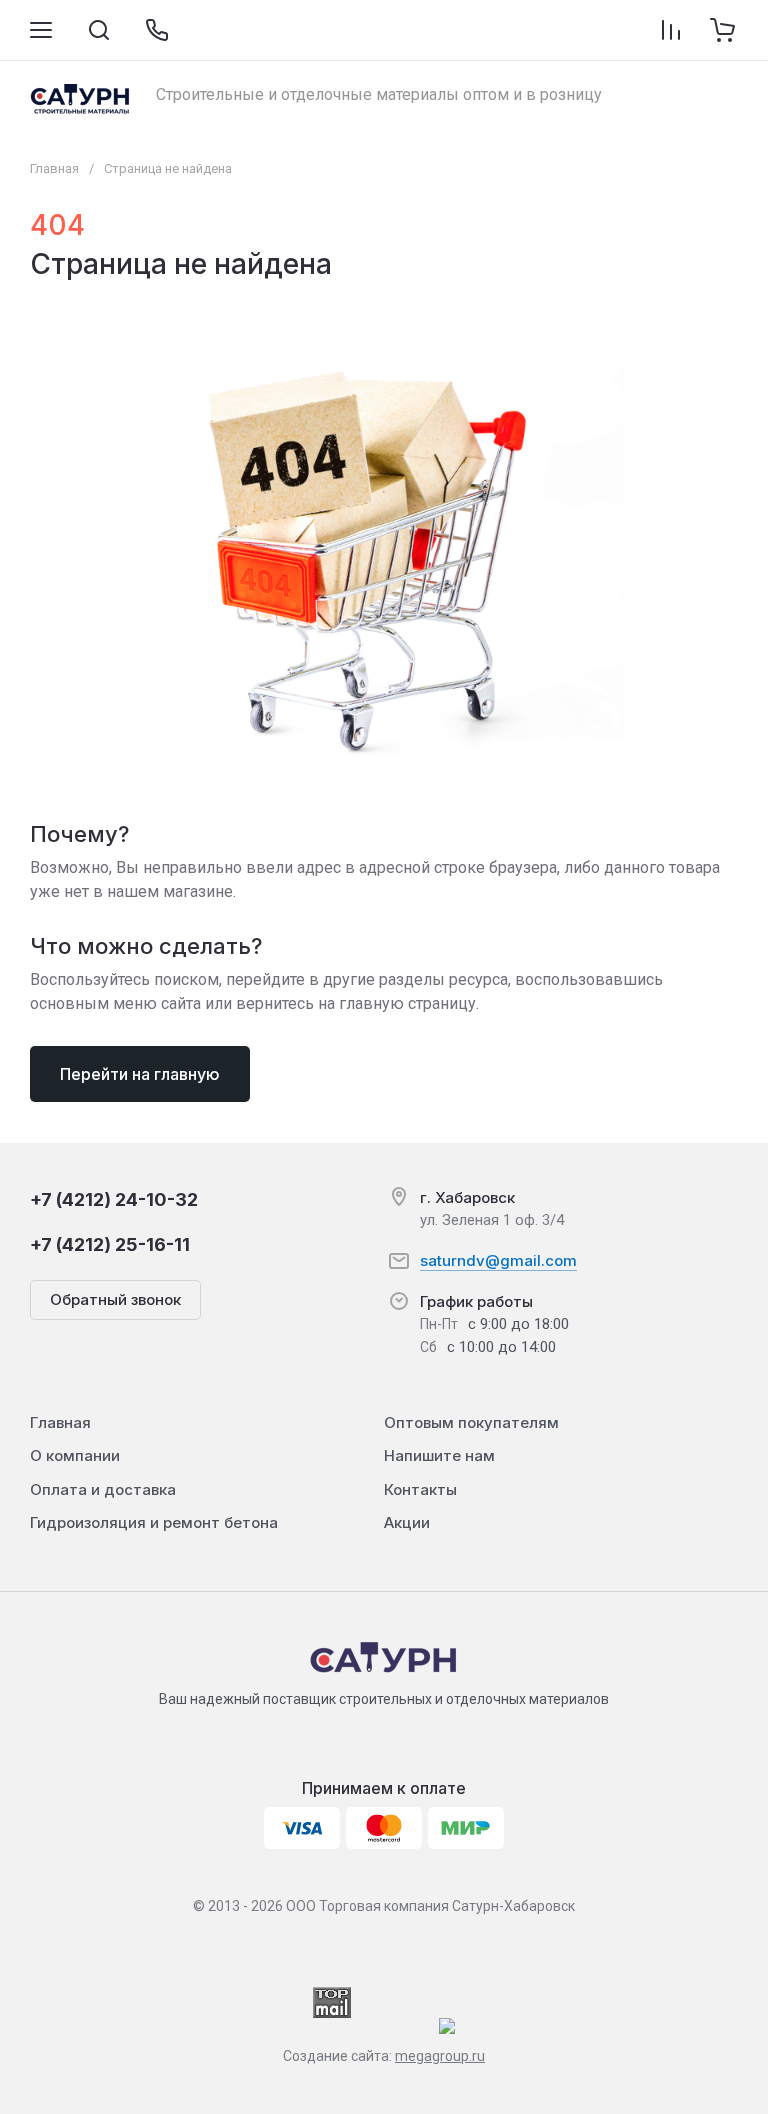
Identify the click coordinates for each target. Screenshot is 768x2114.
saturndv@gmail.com (498, 1260)
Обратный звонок (115, 1299)
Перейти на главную (140, 1074)
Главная (54, 168)
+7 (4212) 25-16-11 (110, 1244)
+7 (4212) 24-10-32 (114, 1199)
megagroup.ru (440, 2056)
